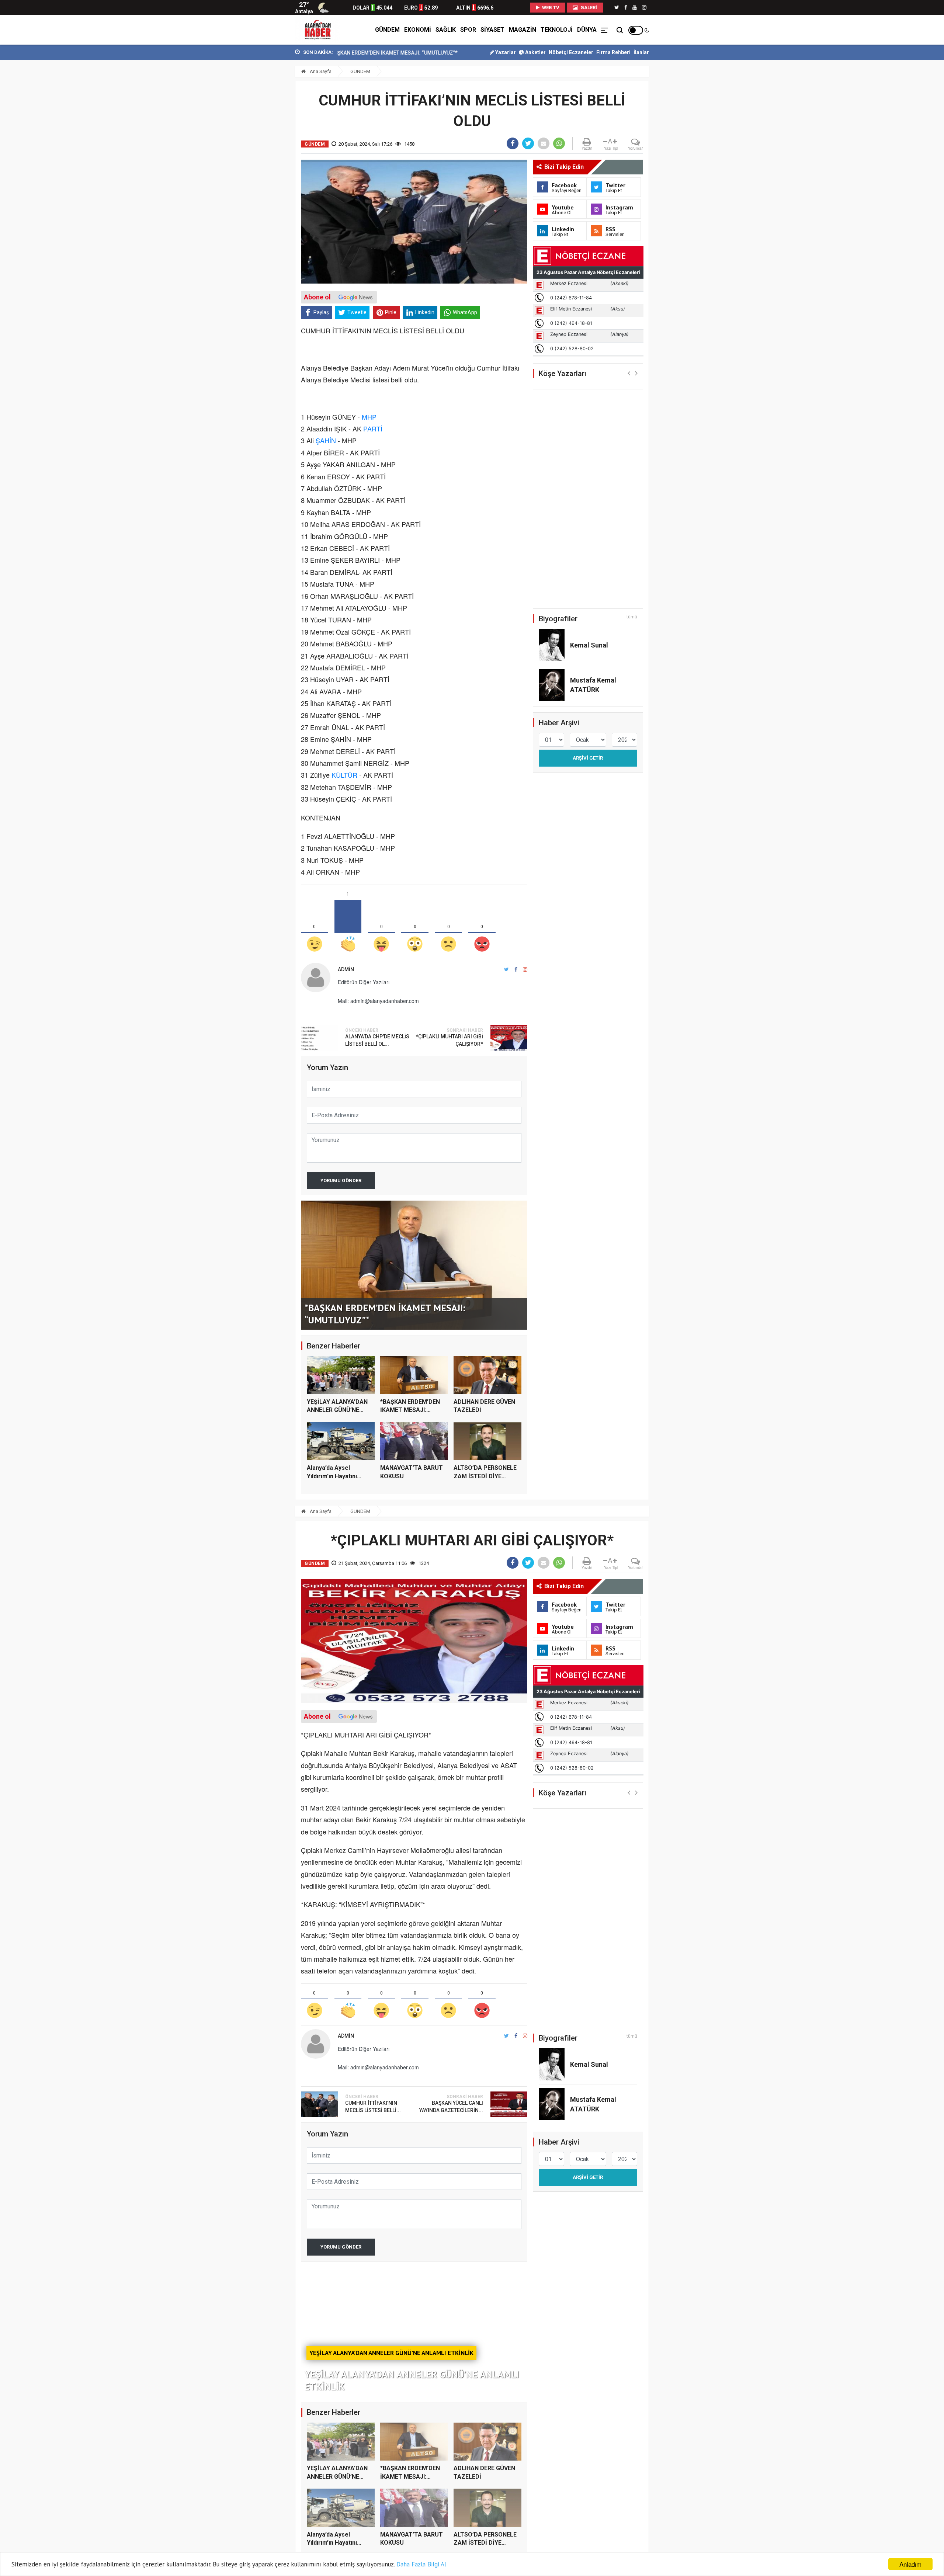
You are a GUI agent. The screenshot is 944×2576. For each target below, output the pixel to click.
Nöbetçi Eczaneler (571, 52)
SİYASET (492, 30)
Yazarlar (505, 52)
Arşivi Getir (588, 758)
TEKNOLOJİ (557, 30)
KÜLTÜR (344, 775)
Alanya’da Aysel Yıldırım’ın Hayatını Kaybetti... (332, 1476)
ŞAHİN (326, 440)
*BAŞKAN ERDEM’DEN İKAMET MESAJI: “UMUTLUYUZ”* (410, 1410)
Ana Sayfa (320, 71)
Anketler (535, 52)
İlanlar (641, 52)
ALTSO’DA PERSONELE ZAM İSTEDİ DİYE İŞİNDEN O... (485, 1476)
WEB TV (550, 8)
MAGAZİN (523, 30)
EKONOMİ (418, 30)
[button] (629, 373)
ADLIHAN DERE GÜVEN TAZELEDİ (388, 53)
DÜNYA (587, 30)
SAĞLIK (446, 30)
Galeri (588, 8)
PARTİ (373, 428)
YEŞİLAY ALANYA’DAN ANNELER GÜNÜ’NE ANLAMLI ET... (337, 1410)
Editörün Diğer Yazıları (364, 982)
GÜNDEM (387, 30)
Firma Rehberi (613, 52)
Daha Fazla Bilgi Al (421, 2564)
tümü (632, 617)
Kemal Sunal (589, 645)
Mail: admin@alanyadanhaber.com (378, 1001)
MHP (369, 417)
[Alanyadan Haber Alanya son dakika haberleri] (317, 30)
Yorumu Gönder (341, 1181)
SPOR (468, 30)
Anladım (910, 2564)
